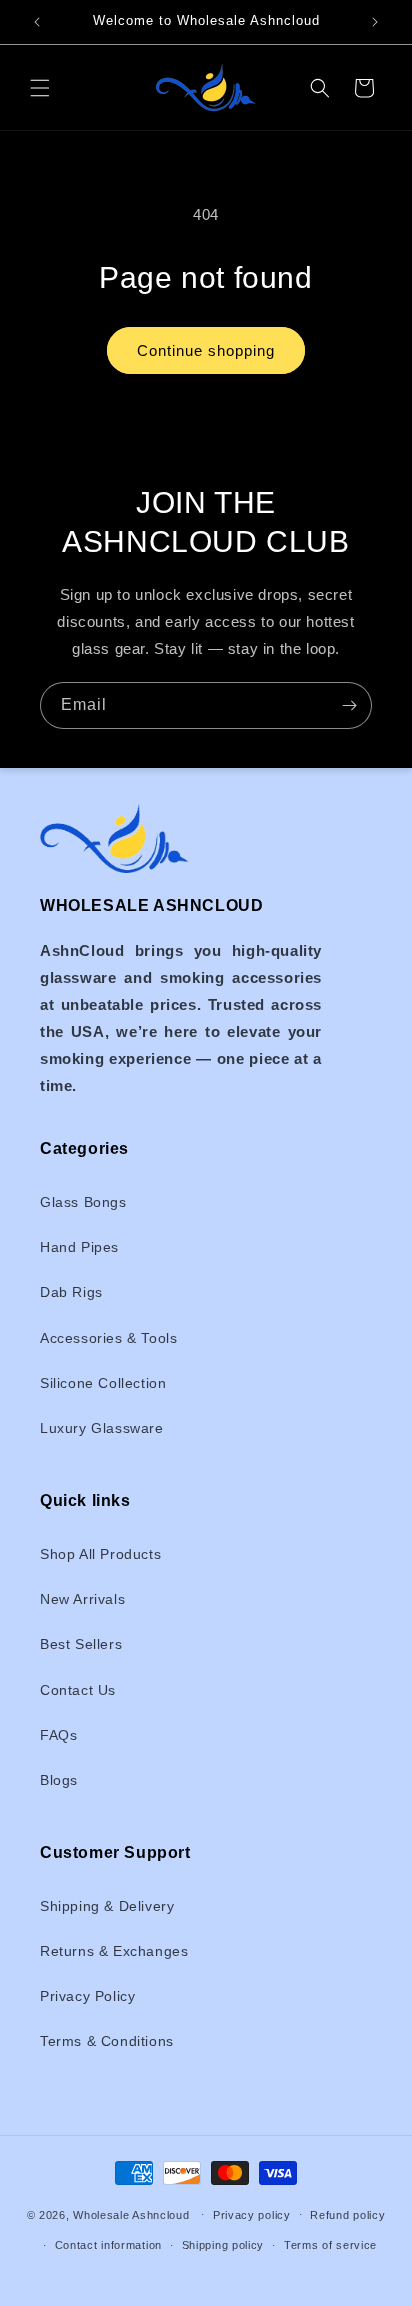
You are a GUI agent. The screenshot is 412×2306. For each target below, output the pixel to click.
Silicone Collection (103, 1383)
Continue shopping (206, 350)
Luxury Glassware (102, 1428)
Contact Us (78, 1690)
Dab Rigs (71, 1292)
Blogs (59, 1780)
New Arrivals (82, 1599)
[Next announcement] (375, 22)
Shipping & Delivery (107, 1906)
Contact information (108, 2245)
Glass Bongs (83, 1202)
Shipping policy (223, 2245)
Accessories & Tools (108, 1338)
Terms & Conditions (107, 2041)
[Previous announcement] (37, 22)
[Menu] (40, 88)
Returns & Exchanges (114, 1951)
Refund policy (347, 2215)
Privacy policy (252, 2215)
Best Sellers (81, 1644)
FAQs (58, 1735)
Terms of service (330, 2245)
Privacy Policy (87, 1996)
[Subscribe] (349, 705)
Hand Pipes (79, 1247)
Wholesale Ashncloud (131, 2214)
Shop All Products (100, 1554)
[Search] (320, 88)
